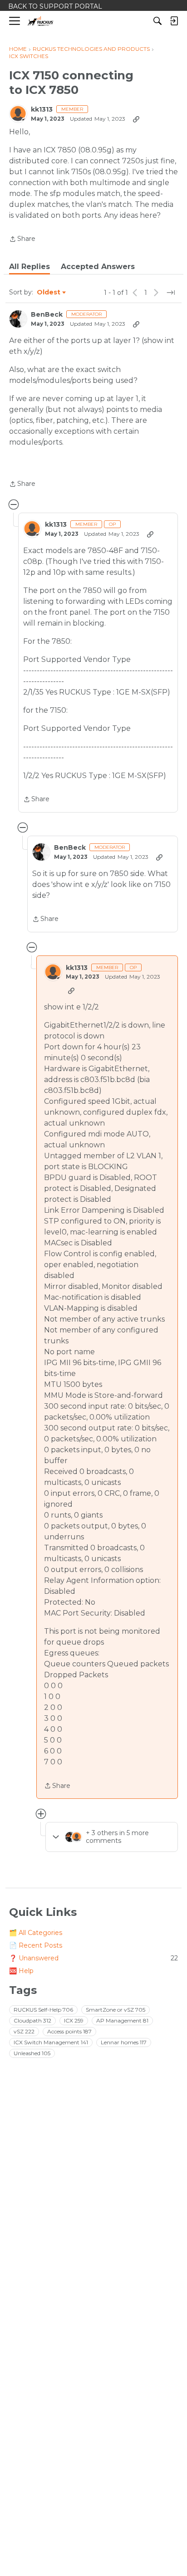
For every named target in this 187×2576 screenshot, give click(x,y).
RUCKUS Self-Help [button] (43, 2010)
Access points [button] (69, 2031)
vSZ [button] (24, 2031)
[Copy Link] (136, 119)
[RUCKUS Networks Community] (41, 21)
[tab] (30, 267)
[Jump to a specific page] (171, 293)
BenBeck (47, 315)
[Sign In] (174, 21)
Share (22, 240)
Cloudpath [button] (32, 2020)
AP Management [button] (122, 2020)
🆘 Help (21, 1971)
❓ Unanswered (93, 1958)
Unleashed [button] (32, 2053)
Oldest (49, 293)
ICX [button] (74, 2020)
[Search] (157, 21)
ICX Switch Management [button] (51, 2042)
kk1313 (42, 110)
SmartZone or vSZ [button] (116, 2010)
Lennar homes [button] (124, 2042)
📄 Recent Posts (36, 1945)
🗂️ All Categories (36, 1933)
